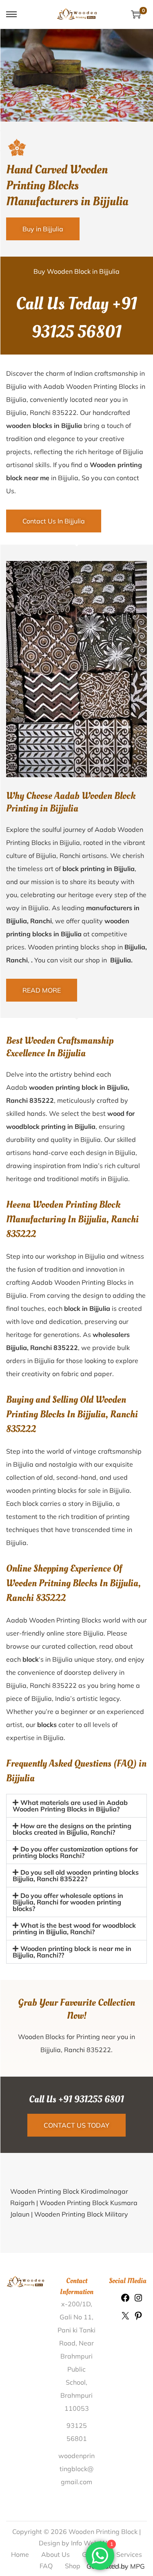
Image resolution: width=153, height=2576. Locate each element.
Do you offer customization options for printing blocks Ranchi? (75, 1852)
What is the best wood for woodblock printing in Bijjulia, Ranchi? (74, 1929)
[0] (136, 14)
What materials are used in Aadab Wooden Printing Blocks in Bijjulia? (70, 1806)
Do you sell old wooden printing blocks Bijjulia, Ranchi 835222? (76, 1875)
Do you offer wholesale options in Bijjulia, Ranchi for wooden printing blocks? (68, 1902)
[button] (76, 1806)
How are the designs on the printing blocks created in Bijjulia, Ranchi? (72, 1829)
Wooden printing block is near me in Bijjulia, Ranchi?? (72, 1952)
